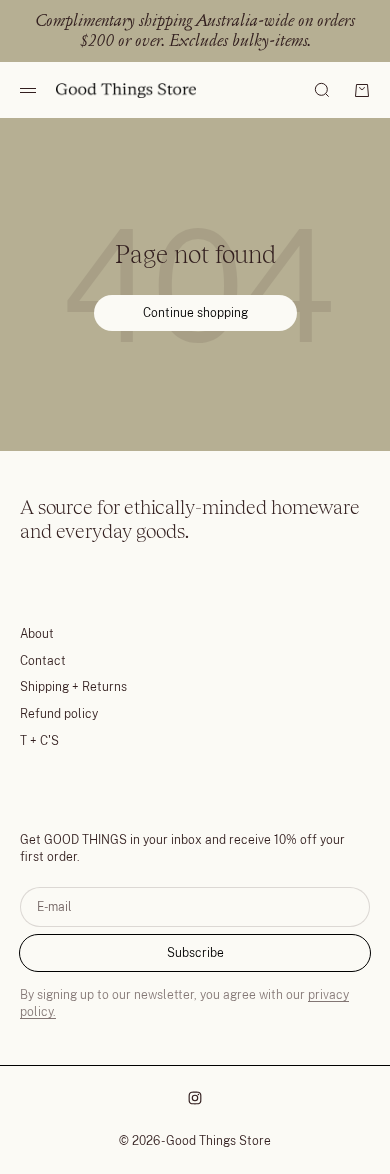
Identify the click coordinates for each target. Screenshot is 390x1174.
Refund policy (59, 714)
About (37, 634)
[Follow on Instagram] (195, 1098)
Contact (43, 661)
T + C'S (39, 741)
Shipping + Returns (73, 687)
